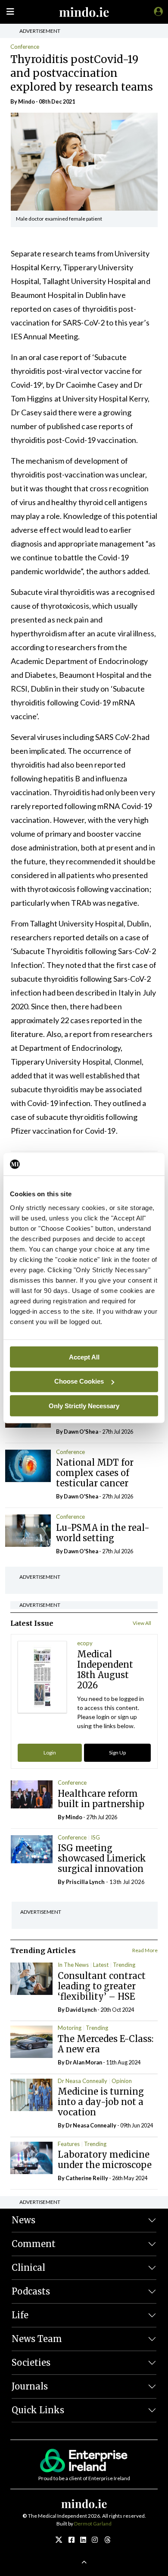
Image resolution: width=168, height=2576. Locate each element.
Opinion (122, 2081)
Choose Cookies (79, 1381)
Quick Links (38, 2410)
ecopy (85, 1643)
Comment (34, 2244)
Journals (30, 2386)
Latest (101, 1965)
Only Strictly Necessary (84, 1405)
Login (50, 1753)
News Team (37, 2339)
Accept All (84, 1357)
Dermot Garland (93, 2524)
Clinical (28, 2268)
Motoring (70, 2028)
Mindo (26, 101)
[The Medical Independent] (157, 11)
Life (20, 2315)
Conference (25, 47)
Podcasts (31, 2291)
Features (69, 2144)
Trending (124, 1965)
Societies (31, 2363)
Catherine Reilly (87, 2178)
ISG (95, 1837)
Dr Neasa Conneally (82, 2081)
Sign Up (117, 1753)
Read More (145, 1950)
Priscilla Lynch (85, 1882)
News (23, 2220)
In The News (73, 1965)
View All (142, 1623)
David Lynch (81, 2010)
